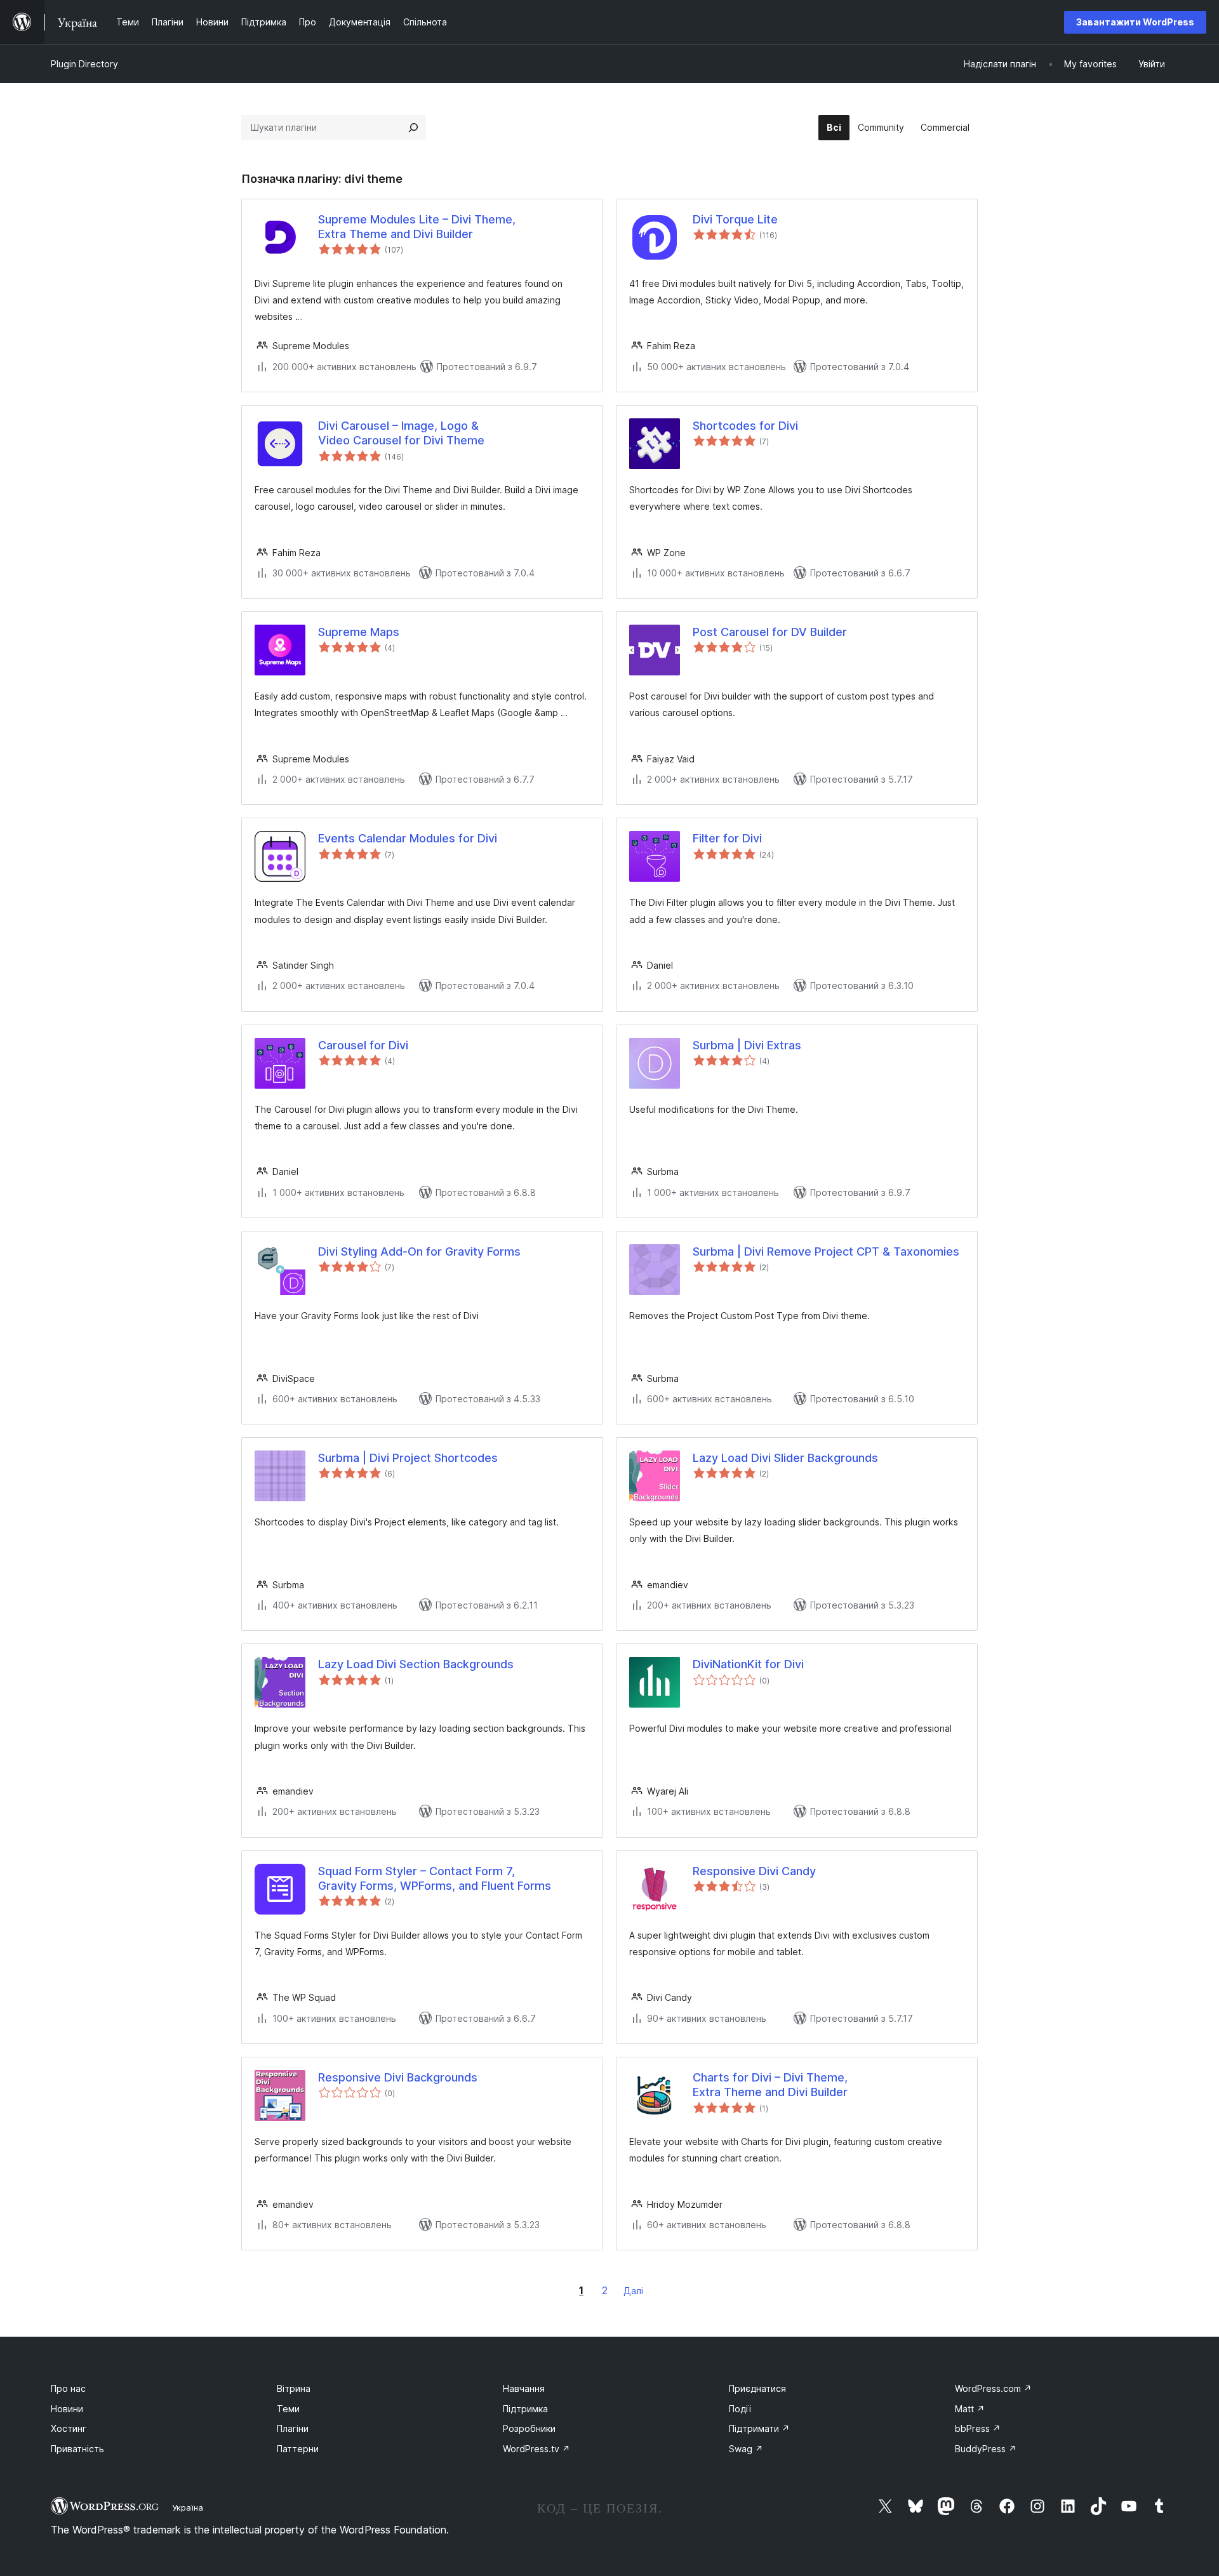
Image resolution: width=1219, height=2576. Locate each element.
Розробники (529, 2428)
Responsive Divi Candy (754, 1871)
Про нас (68, 2388)
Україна (188, 2507)
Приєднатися (757, 2388)
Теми (288, 2409)
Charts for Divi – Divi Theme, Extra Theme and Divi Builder (770, 2085)
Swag (746, 2449)
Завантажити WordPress (1135, 22)
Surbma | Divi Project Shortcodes (408, 1458)
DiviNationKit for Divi (748, 1664)
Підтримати (759, 2428)
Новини (67, 2409)
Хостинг (69, 2428)
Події (740, 2409)
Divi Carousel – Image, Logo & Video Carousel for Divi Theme (401, 433)
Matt (970, 2409)
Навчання (524, 2388)
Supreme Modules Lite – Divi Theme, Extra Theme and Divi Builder (417, 227)
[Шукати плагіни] (413, 128)
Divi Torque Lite (735, 219)
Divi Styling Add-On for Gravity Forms (419, 1251)
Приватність (77, 2449)
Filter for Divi (727, 838)
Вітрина (294, 2388)
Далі (633, 2291)
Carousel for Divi (363, 1045)
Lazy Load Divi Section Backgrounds (416, 1664)
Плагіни (293, 2428)
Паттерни (298, 2449)
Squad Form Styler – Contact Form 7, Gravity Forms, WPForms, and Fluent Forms (435, 1878)
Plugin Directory (84, 64)
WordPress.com (993, 2388)
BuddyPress (986, 2449)
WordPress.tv (536, 2449)
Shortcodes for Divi (745, 426)
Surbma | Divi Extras (747, 1045)
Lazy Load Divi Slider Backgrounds (785, 1458)
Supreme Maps (359, 632)
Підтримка (525, 2409)
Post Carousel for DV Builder (770, 632)
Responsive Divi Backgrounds (398, 2077)
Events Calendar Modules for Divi (408, 838)
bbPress (978, 2428)
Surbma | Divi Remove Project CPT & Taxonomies (826, 1251)
